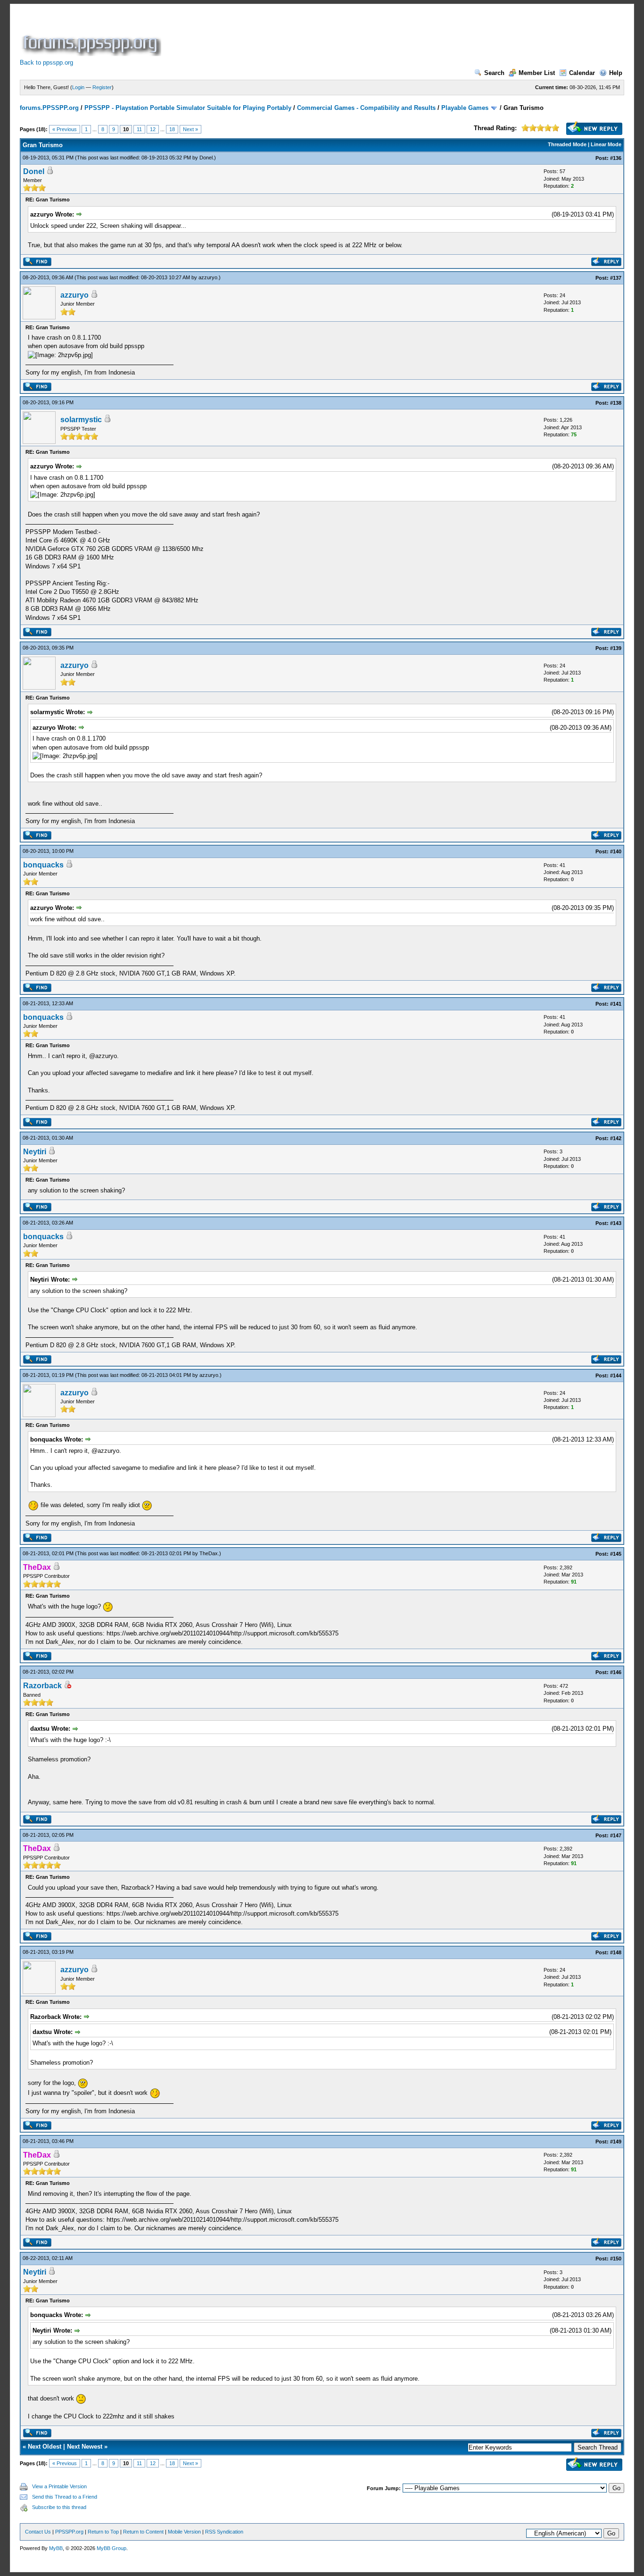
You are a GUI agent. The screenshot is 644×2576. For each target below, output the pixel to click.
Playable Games (465, 108)
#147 (616, 1835)
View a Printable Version (59, 2486)
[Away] (67, 1686)
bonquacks (43, 865)
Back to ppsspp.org (46, 63)
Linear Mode (606, 144)
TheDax (209, 1553)
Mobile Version (184, 2532)
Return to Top (103, 2532)
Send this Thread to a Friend (65, 2497)
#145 (616, 1554)
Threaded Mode (567, 144)
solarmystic (81, 420)
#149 (616, 2142)
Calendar (582, 73)
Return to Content (143, 2532)
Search (494, 73)
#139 (616, 648)
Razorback (42, 1686)
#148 (616, 1952)
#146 (616, 1672)
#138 (616, 403)
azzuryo (208, 277)
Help (616, 73)
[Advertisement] (335, 35)
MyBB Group (111, 2548)
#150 (616, 2259)
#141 (616, 1004)
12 (153, 129)
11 (139, 129)
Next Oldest (45, 2447)
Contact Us (38, 2532)
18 (172, 129)
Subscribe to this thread (59, 2507)
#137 (616, 278)
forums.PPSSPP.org (49, 108)
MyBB (56, 2548)
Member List (537, 73)
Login (78, 87)
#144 (616, 1376)
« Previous (65, 129)
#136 (616, 158)
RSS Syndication (224, 2532)
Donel (206, 158)
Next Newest (85, 2447)
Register (102, 87)
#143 (616, 1223)
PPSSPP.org (69, 2532)
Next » (190, 129)
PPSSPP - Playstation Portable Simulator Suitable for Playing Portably (188, 108)
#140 (616, 851)
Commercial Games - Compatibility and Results (366, 108)
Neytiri (35, 1152)
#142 (616, 1138)
